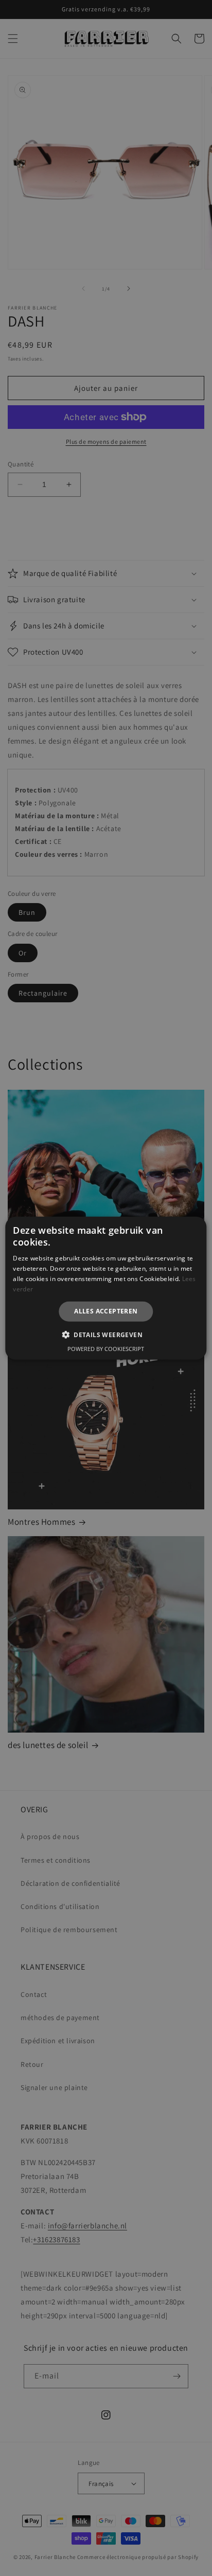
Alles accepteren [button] (106, 1311)
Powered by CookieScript (106, 1349)
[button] (106, 1335)
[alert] (106, 1288)
